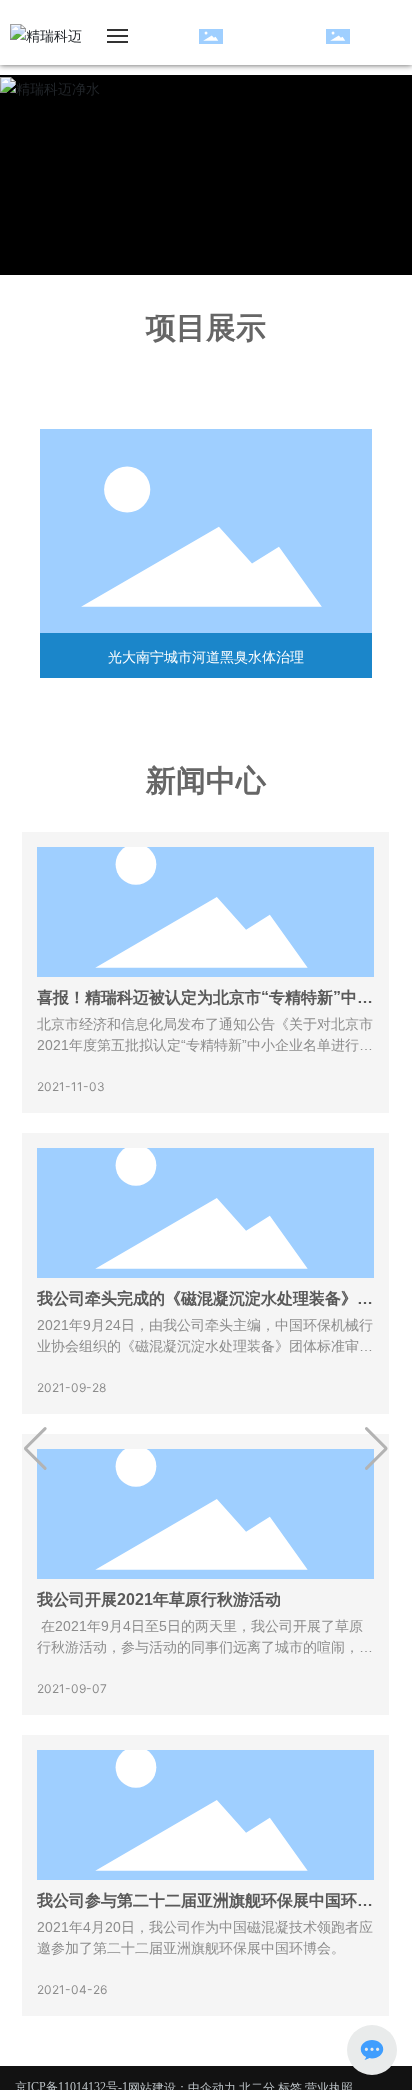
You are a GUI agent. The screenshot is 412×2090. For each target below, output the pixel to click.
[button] (35, 1449)
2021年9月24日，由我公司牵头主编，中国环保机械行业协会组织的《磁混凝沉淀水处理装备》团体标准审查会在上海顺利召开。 (205, 1346)
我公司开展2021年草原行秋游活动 (159, 1599)
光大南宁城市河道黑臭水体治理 (206, 656)
